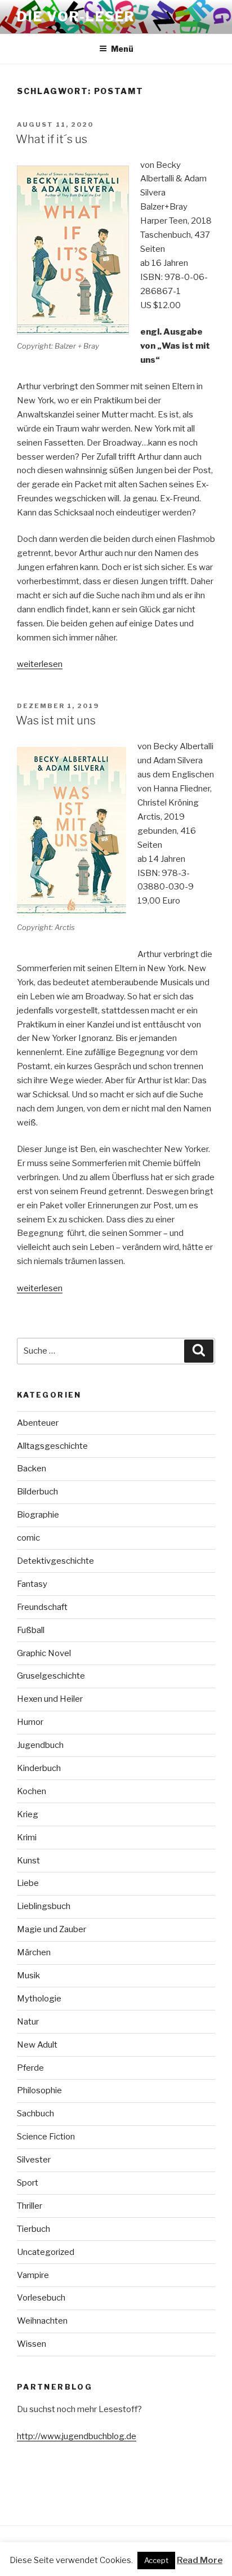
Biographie (38, 1515)
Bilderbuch (37, 1492)
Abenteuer (38, 1423)
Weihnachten (42, 2321)
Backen (32, 1469)
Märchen (34, 1952)
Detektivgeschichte (55, 1561)
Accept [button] (156, 2560)
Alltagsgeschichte (52, 1446)
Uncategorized (46, 2252)
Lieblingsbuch (44, 1906)
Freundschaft (42, 1607)
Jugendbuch (40, 1745)
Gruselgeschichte (51, 1676)
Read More (200, 2560)
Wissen (32, 2344)
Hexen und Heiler (50, 1699)
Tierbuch (34, 2229)
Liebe (28, 1883)
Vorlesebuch (41, 2298)
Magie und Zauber (52, 1929)
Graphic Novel (44, 1653)
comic (28, 1538)
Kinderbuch (39, 1768)
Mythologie (39, 1999)
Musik (28, 1976)
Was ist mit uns (56, 720)
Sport (28, 2183)
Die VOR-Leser (76, 17)
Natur (28, 2022)
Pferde (30, 2068)
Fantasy (32, 1584)
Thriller (30, 2206)
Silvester (34, 2160)
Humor (30, 1722)
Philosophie (39, 2090)
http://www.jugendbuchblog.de (77, 2436)
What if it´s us (52, 139)
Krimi (27, 1838)
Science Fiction (46, 2137)
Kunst (28, 1861)
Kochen (32, 1791)
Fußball (31, 1630)
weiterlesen (40, 664)
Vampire (33, 2275)
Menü (122, 49)
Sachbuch (35, 2114)
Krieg (28, 1814)
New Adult (37, 2045)
